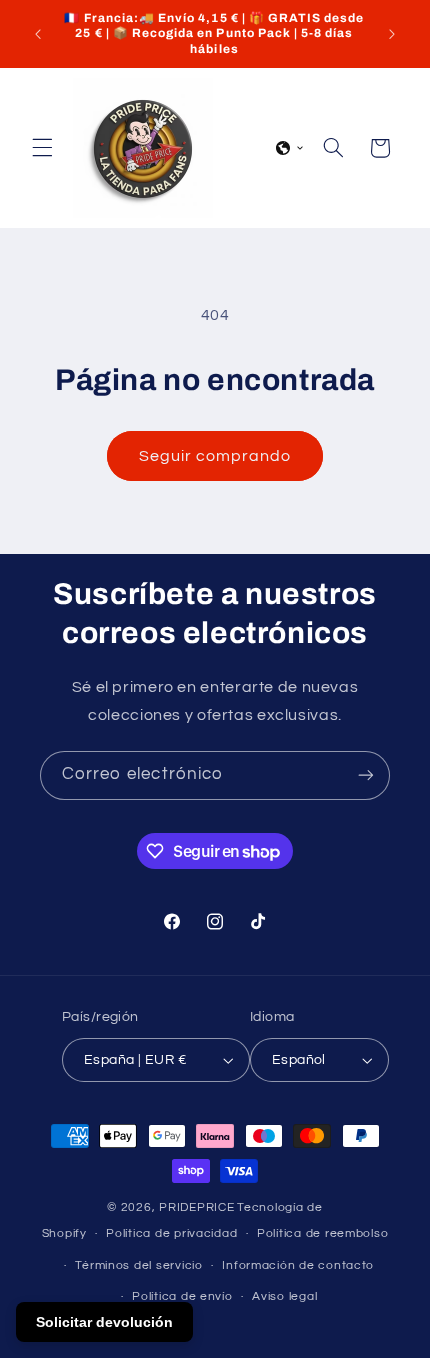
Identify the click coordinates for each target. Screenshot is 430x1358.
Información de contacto (298, 1265)
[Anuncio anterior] (38, 34)
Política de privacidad (171, 1233)
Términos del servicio (138, 1265)
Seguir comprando (215, 456)
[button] (42, 148)
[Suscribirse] (366, 775)
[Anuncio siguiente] (392, 34)
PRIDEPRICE (196, 1207)
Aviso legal (284, 1296)
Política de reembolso (322, 1233)
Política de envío (182, 1296)
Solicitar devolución (104, 1322)
